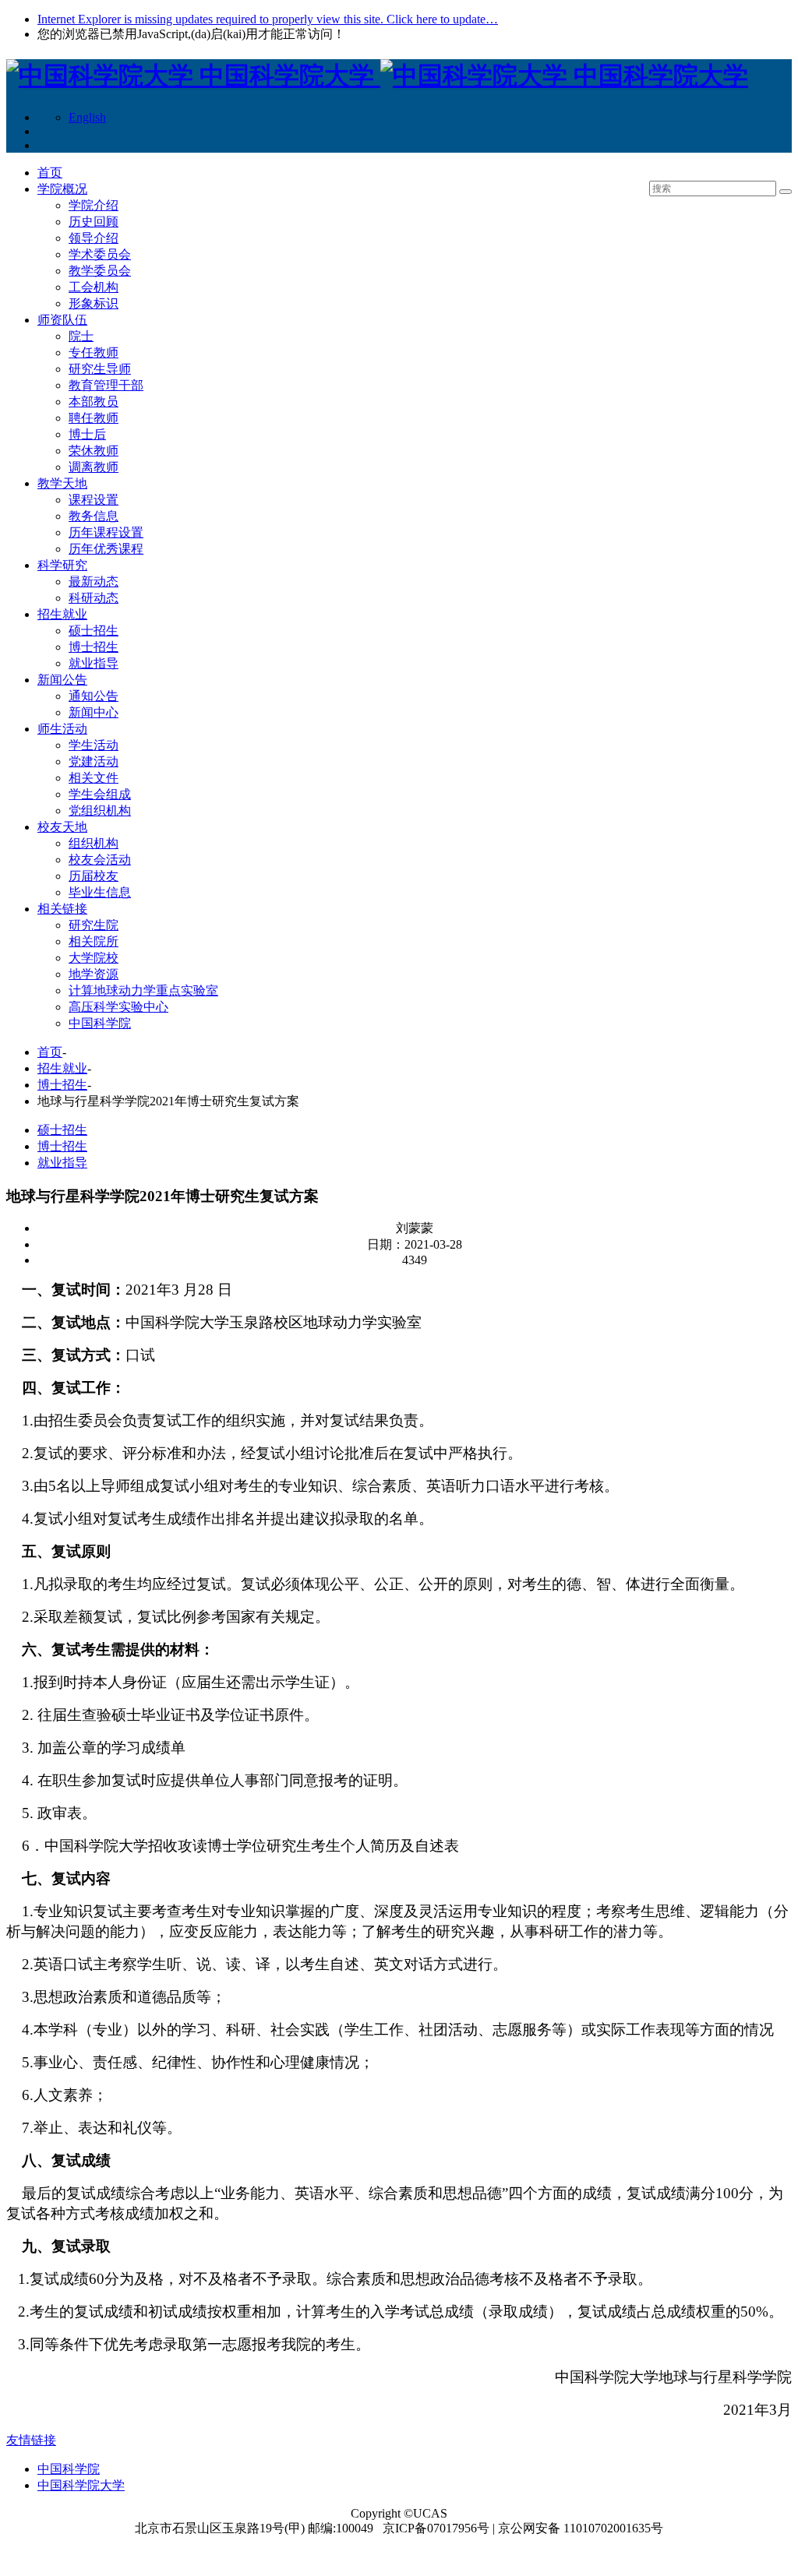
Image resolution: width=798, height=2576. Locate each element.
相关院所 (94, 941)
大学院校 (94, 958)
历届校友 (94, 876)
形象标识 (94, 303)
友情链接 (31, 2440)
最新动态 (94, 581)
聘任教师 (94, 418)
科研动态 (94, 598)
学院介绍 (94, 205)
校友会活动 (100, 860)
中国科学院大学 (81, 2485)
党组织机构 (100, 811)
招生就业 (62, 614)
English (87, 117)
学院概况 (62, 189)
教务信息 (94, 516)
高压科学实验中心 (118, 1007)
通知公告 (94, 696)
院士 (81, 336)
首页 (50, 173)
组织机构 (94, 843)
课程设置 (94, 500)
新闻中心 (94, 712)
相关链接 (62, 909)
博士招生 (94, 647)
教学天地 (62, 483)
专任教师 (94, 352)
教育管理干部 (106, 385)
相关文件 (94, 778)
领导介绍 (94, 238)
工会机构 (94, 287)
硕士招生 (94, 631)
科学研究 (62, 565)
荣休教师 (94, 451)
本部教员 (94, 402)
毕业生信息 (100, 892)
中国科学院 (100, 1023)
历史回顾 (94, 222)
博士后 (87, 434)
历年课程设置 (106, 532)
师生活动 (62, 729)
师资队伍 (62, 320)
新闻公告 (62, 680)
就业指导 (94, 663)
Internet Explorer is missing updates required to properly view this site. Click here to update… (268, 19)
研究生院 (94, 925)
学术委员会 (100, 254)
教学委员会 (100, 271)
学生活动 (94, 745)
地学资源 (94, 974)
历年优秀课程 (106, 549)
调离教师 (94, 467)
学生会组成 (100, 794)
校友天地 (62, 827)
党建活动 (94, 761)
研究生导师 (100, 369)
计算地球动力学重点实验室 (143, 990)
